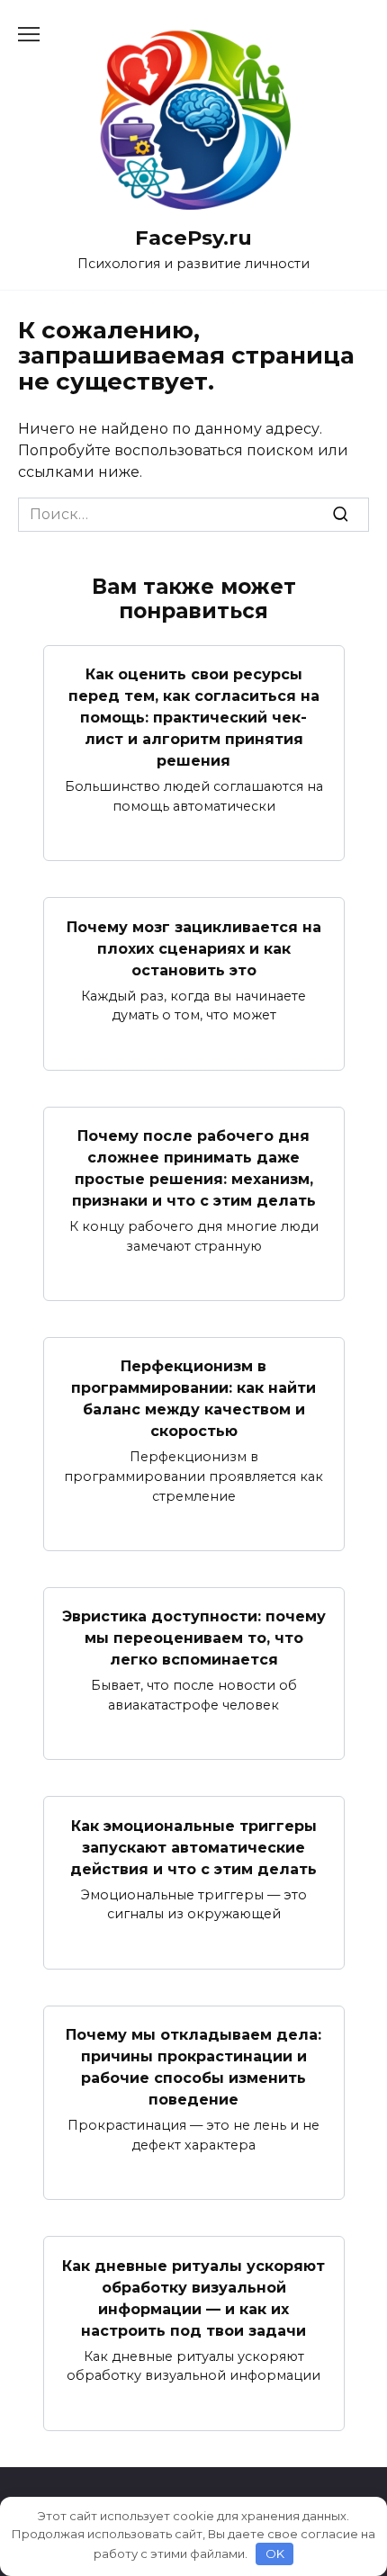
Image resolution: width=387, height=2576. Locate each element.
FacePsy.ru (193, 238)
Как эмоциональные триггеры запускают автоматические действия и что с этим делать (193, 1847)
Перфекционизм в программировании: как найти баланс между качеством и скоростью (193, 1399)
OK (275, 2554)
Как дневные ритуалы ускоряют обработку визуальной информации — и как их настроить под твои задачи (193, 2298)
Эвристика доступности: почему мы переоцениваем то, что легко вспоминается (194, 1638)
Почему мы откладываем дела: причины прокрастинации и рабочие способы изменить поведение (193, 2067)
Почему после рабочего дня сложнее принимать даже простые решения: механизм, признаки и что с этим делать (194, 1168)
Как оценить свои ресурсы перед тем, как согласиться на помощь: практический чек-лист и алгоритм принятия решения (194, 718)
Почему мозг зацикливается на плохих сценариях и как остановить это (194, 948)
